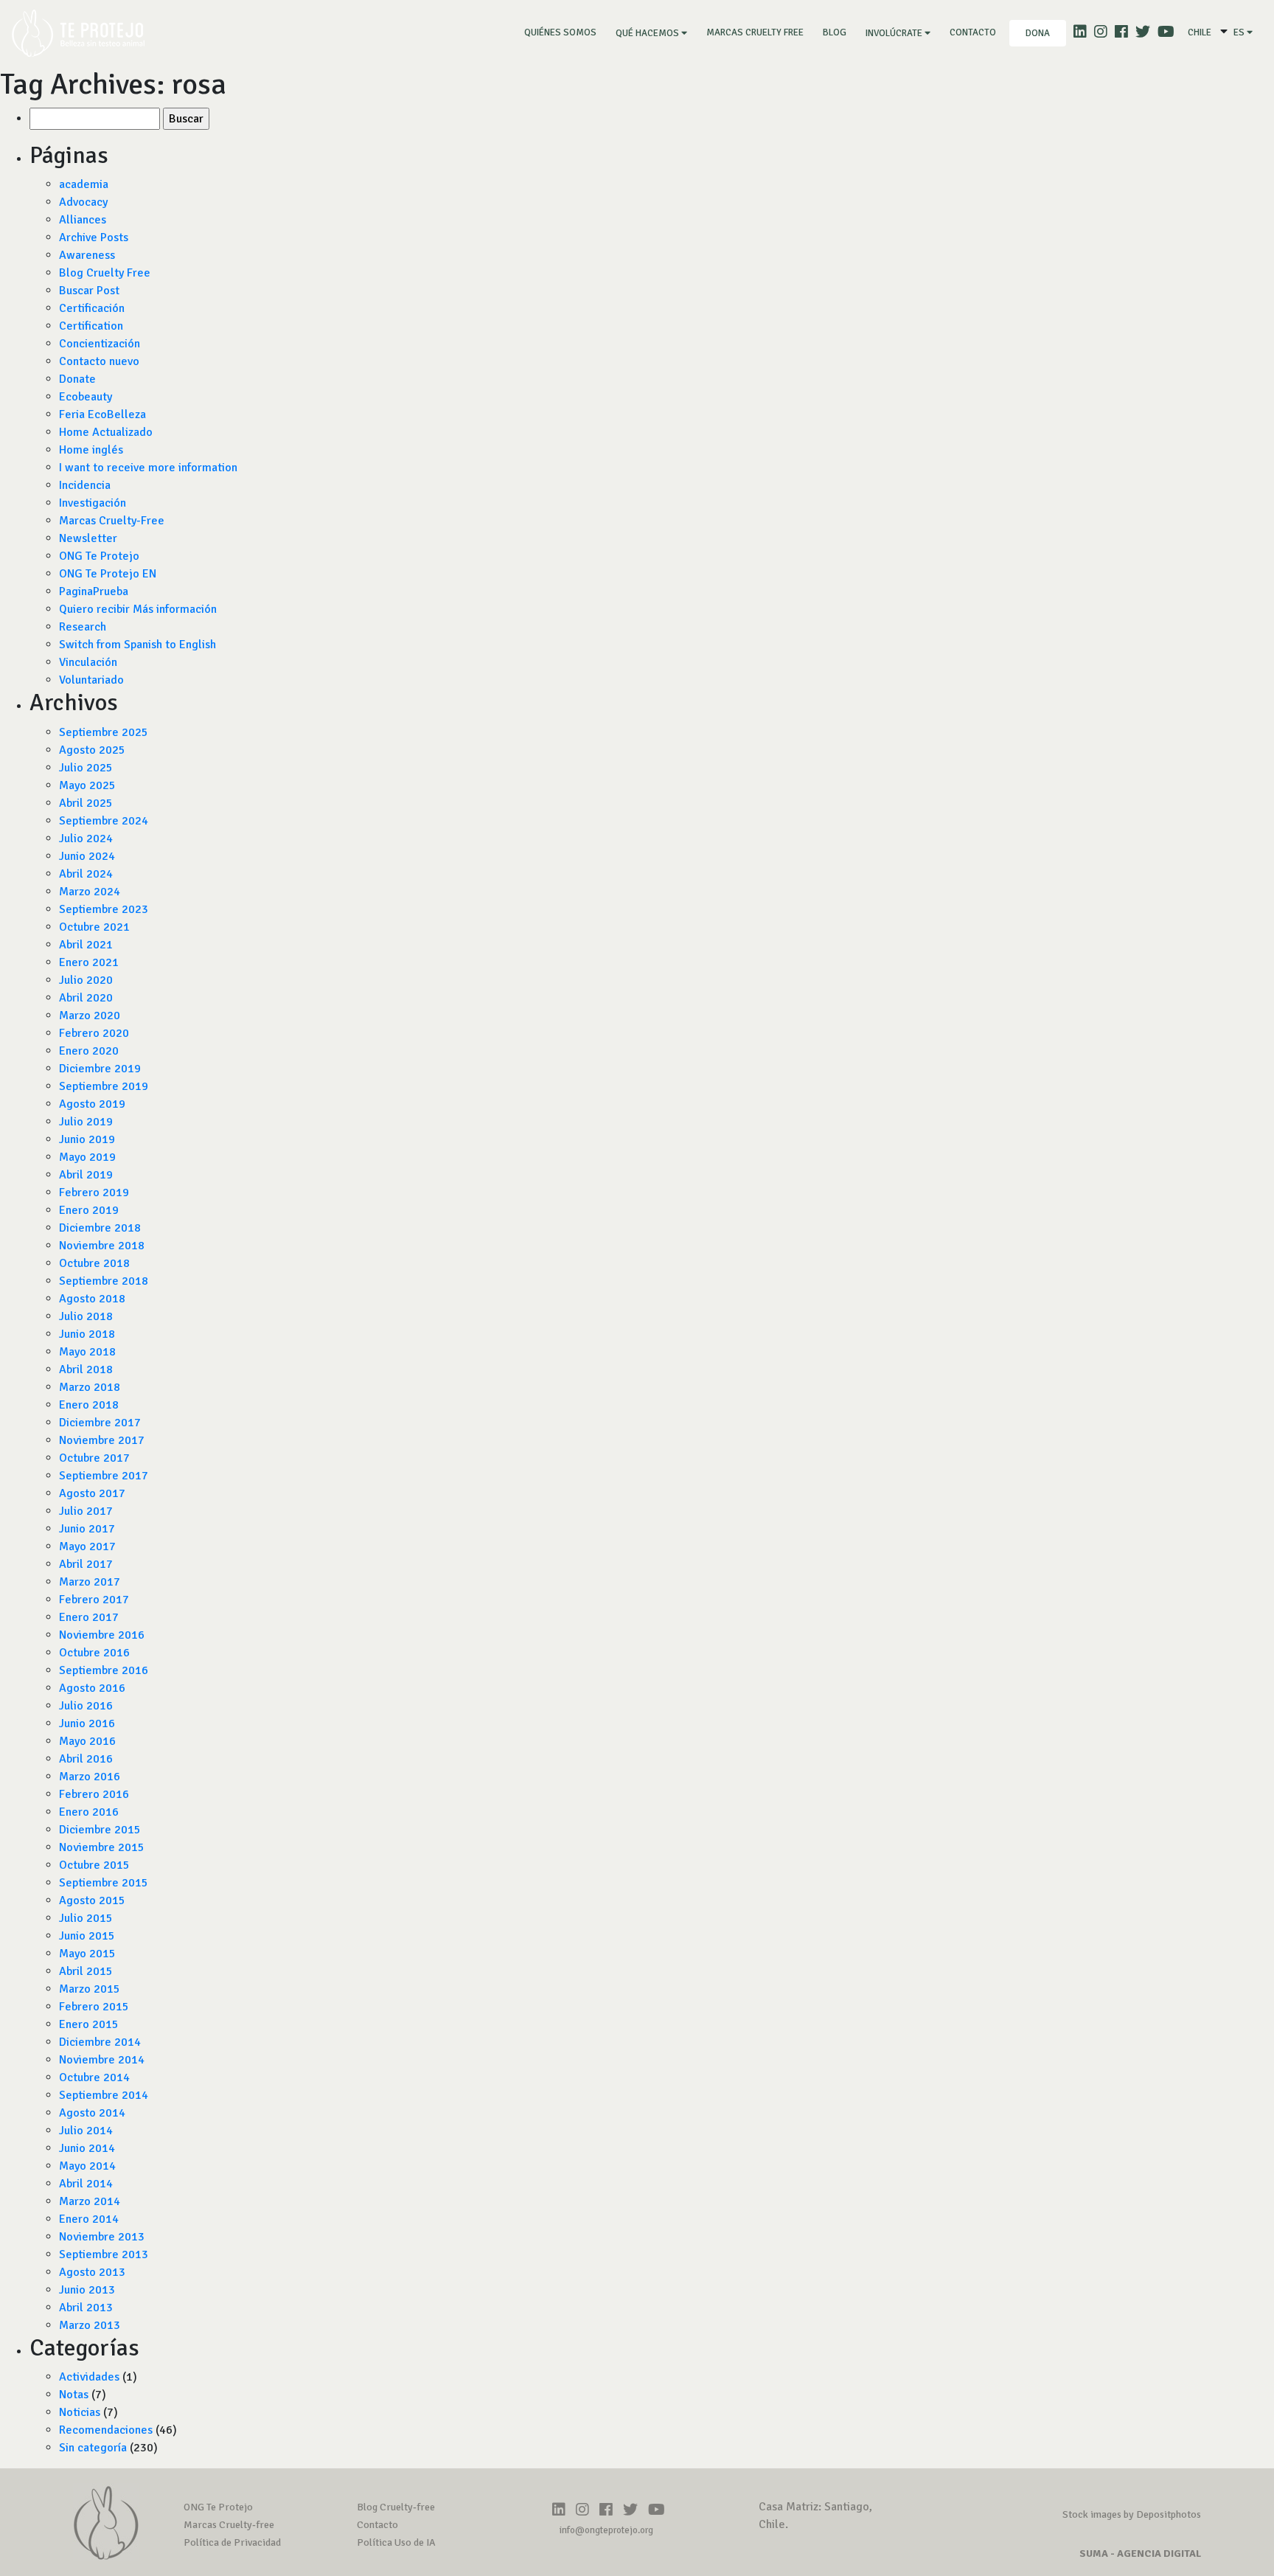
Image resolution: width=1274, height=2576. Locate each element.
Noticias (80, 2412)
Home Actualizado (106, 432)
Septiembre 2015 (104, 1883)
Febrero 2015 (94, 2007)
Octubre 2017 (94, 1458)
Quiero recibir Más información (138, 609)
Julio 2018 (86, 1316)
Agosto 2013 (92, 2272)
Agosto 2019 (92, 1104)
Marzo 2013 (90, 2325)
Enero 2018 (89, 1405)
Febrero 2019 (94, 1192)
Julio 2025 (86, 768)
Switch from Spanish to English (138, 645)
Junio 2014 (87, 2148)
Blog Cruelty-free (396, 2507)
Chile (1200, 32)
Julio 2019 (86, 1122)
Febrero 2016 (94, 1794)
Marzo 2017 (90, 1582)
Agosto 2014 (92, 2113)
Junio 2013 (87, 2290)
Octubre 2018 (94, 1263)
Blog (835, 32)
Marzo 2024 (90, 892)
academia (84, 184)
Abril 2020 (86, 998)
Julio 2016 (86, 1706)
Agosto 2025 (92, 750)
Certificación (92, 308)
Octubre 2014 (94, 2077)
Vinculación (88, 662)
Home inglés (91, 450)
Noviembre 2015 (102, 1847)
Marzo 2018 (90, 1387)
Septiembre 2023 (104, 909)
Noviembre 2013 (102, 2237)
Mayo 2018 (87, 1352)
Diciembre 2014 (100, 2042)
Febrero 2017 (94, 1600)
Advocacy (83, 202)
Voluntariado (91, 680)
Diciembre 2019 (100, 1069)
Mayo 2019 (87, 1157)
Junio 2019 (87, 1139)
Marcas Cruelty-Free (112, 521)
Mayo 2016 (87, 1741)
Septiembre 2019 (104, 1086)
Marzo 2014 (90, 2201)
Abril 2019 (86, 1175)
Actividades (89, 2377)
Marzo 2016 (90, 1777)
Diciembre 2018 (100, 1228)
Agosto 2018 (92, 1299)
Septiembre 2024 (104, 821)
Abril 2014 (86, 2184)
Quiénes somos (563, 32)
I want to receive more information (148, 468)
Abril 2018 (86, 1369)
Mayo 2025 (87, 785)
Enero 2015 (89, 2024)
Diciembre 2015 (100, 1830)
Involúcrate (895, 33)
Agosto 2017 (92, 1493)
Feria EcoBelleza (102, 414)
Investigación (93, 503)
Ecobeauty (86, 397)
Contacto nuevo (99, 361)
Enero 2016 (89, 1812)
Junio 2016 (87, 1723)
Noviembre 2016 (102, 1635)
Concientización (100, 344)
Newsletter (88, 538)
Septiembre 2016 (104, 1670)
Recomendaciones (106, 2430)
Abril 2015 (86, 1971)
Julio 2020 (86, 980)
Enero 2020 (89, 1051)
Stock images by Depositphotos (1132, 2514)
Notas (74, 2395)
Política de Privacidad (232, 2542)
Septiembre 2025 (104, 732)
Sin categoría (93, 2448)
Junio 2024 (87, 856)
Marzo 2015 (90, 1989)
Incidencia (85, 485)
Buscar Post (89, 291)
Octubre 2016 (94, 1653)
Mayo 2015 (87, 1954)
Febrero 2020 (94, 1033)
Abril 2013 (86, 2308)
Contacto (973, 32)
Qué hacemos (648, 33)
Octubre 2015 (94, 1865)
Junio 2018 (87, 1334)
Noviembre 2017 (102, 1440)
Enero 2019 (89, 1210)
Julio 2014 (86, 2131)
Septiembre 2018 (104, 1281)
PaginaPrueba (94, 591)
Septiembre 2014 (104, 2095)
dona (1038, 33)
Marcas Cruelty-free (229, 2525)
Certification (91, 326)
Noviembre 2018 (102, 1246)
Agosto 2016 (92, 1688)
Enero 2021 (89, 962)
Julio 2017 (86, 1511)
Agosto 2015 (92, 1900)
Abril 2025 (86, 803)
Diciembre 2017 (100, 1423)
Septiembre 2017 (104, 1476)
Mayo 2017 (87, 1546)
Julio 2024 (86, 839)
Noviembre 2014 (102, 2060)
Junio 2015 (87, 1936)
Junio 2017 (87, 1529)
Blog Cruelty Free (105, 273)
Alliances (83, 220)
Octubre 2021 (94, 927)
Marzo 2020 (90, 1016)
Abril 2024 (86, 874)
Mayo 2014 (87, 2166)
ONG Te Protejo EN (108, 574)
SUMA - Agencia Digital (1140, 2554)
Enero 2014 (89, 2219)
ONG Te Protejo (99, 556)
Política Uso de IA (396, 2542)
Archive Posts (94, 237)
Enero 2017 (89, 1617)
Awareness (87, 255)
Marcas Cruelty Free (755, 32)
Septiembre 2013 (104, 2254)
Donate (77, 379)
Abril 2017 (86, 1564)
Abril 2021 (86, 945)
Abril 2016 (86, 1759)
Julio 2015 (86, 1918)
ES (1240, 32)
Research (83, 627)
